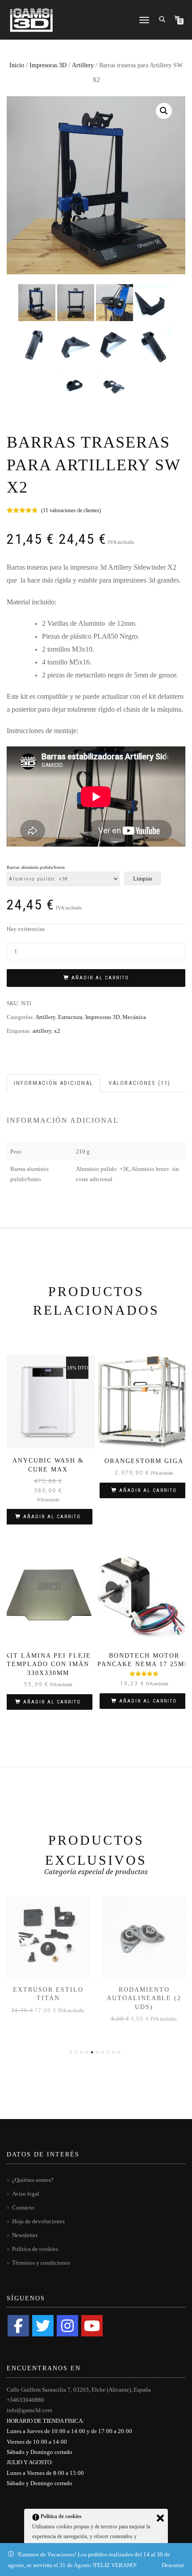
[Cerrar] (160, 2518)
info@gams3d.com (29, 2410)
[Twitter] (43, 2326)
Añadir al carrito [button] (52, 1517)
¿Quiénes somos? (33, 2180)
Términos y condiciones (41, 2263)
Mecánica (134, 1017)
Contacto (23, 2207)
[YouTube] (92, 2326)
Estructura (70, 1017)
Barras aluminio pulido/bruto (36, 868)
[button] (164, 111)
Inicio (17, 65)
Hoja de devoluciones (38, 2221)
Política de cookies (35, 2249)
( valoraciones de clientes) (71, 510)
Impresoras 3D (48, 65)
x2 (57, 1031)
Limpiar (143, 878)
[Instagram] (67, 2326)
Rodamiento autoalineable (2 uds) (48, 1998)
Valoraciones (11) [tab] (140, 1083)
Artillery (83, 65)
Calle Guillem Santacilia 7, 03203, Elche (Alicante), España (79, 2390)
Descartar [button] (173, 2565)
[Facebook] (18, 2326)
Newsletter (25, 2235)
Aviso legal (26, 2194)
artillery (42, 1031)
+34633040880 (25, 2400)
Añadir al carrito (100, 978)
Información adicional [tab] (54, 1083)
